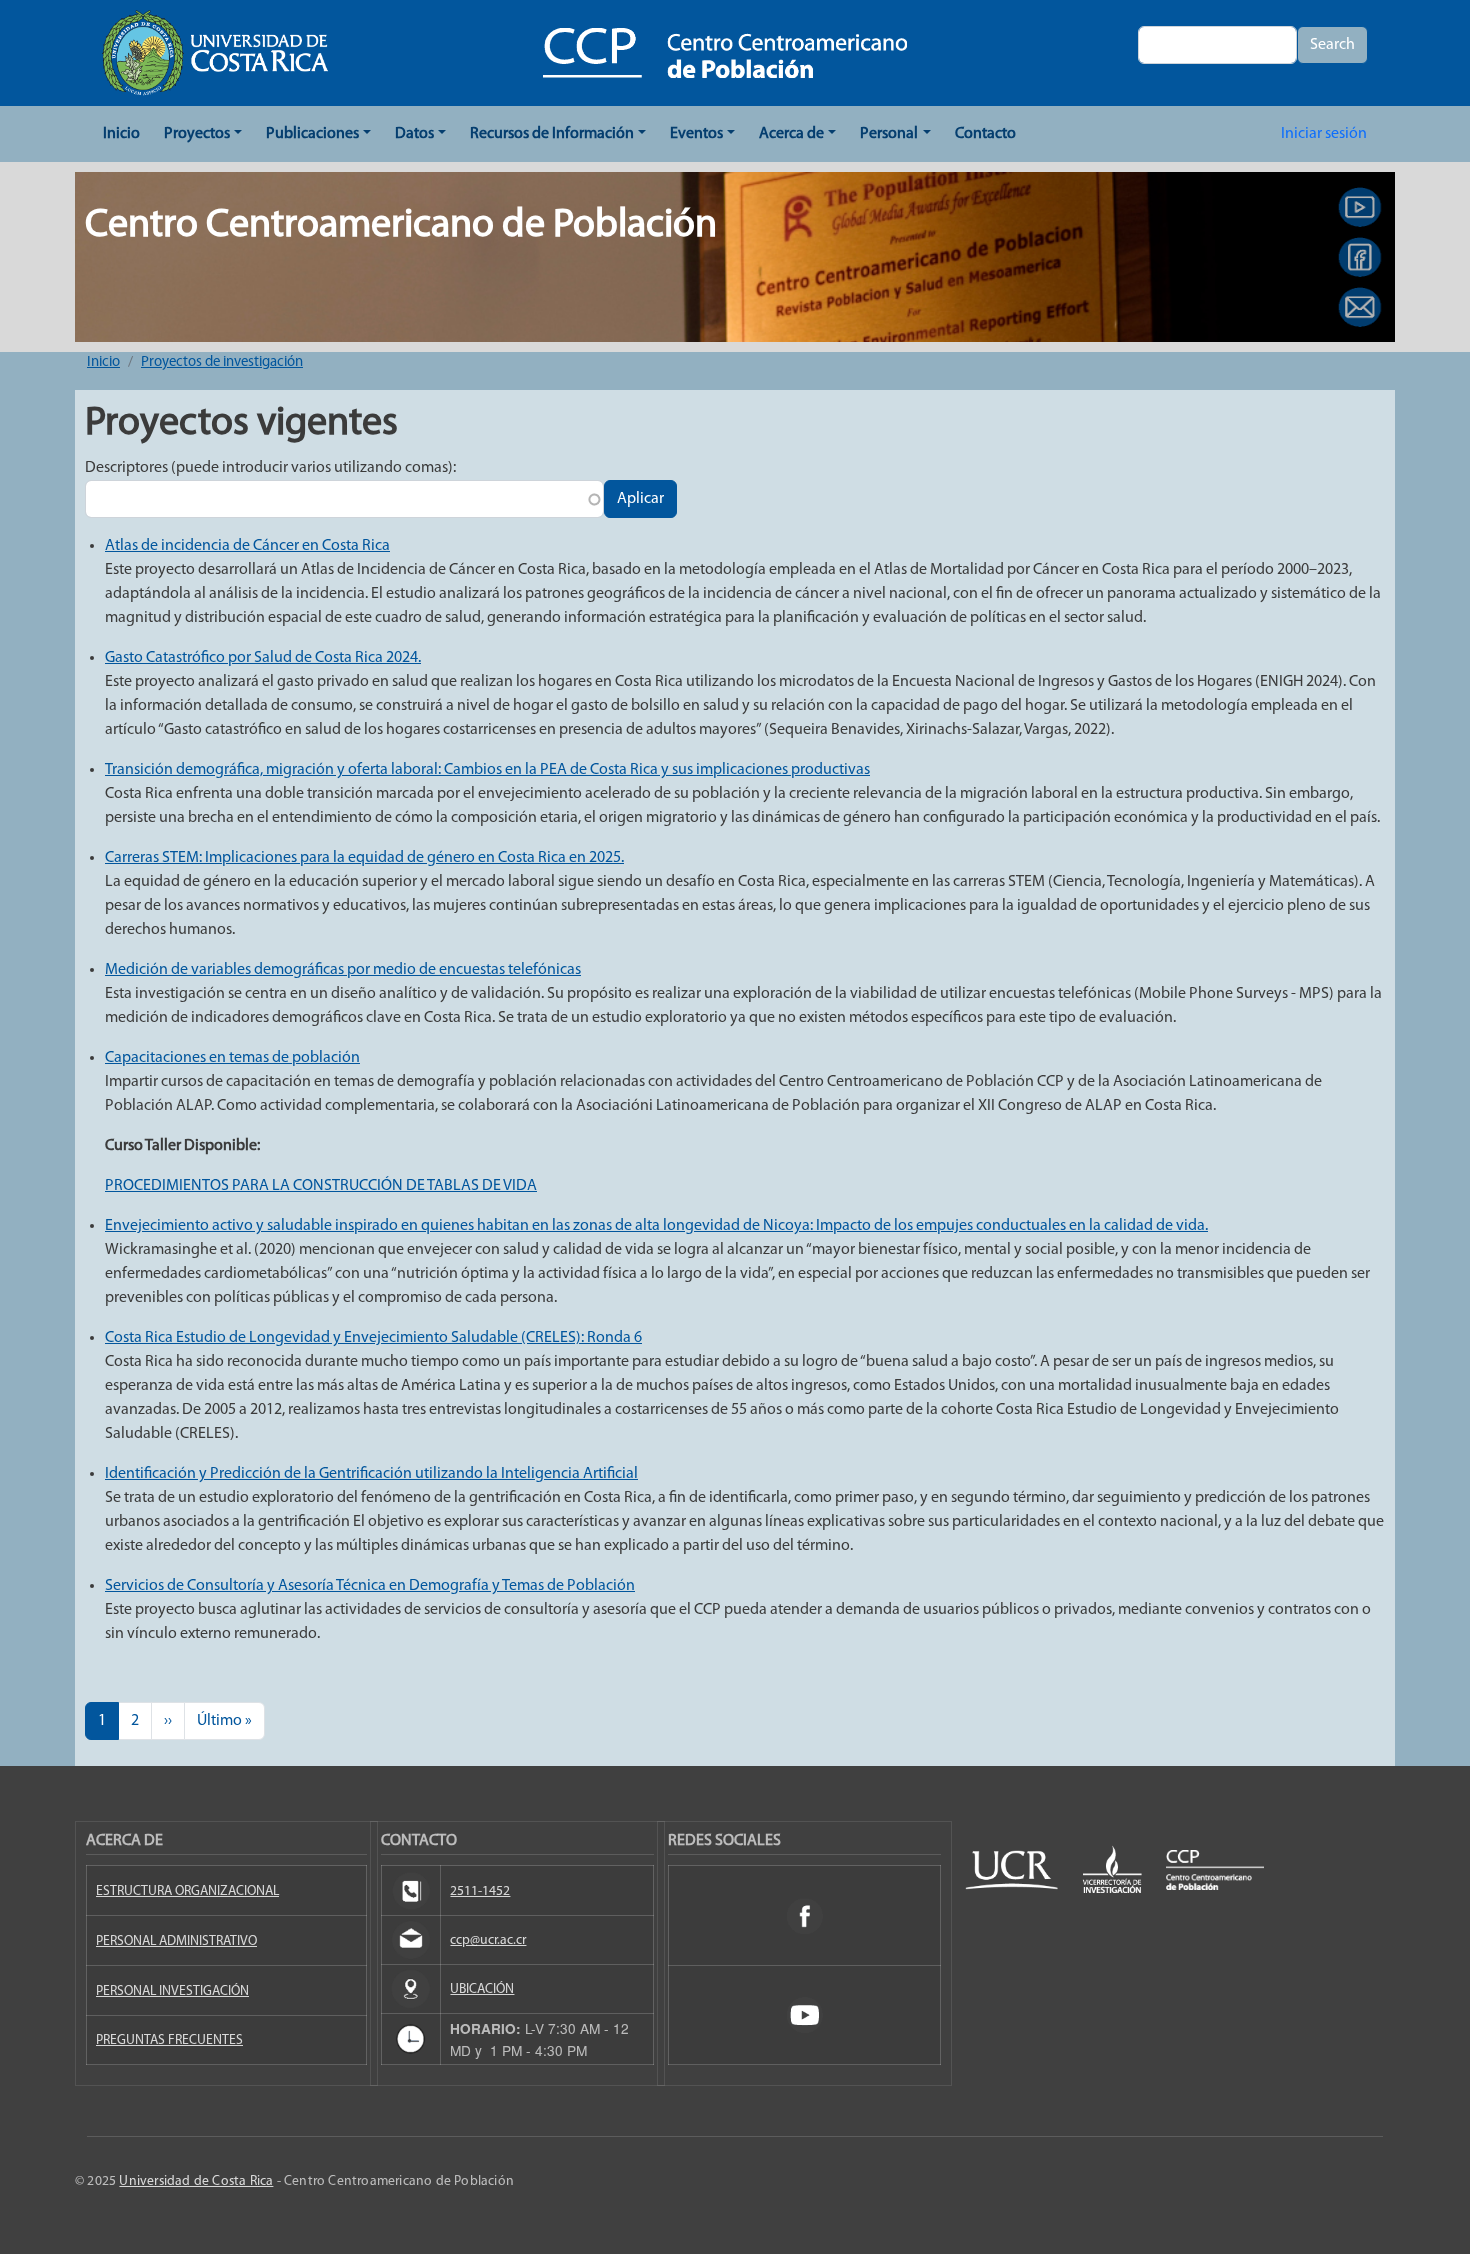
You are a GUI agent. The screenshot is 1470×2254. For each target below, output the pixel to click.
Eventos (696, 134)
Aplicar (640, 499)
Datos (414, 134)
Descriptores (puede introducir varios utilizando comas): (270, 468)
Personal (889, 134)
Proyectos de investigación (222, 362)
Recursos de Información (552, 134)
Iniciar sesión (1324, 134)
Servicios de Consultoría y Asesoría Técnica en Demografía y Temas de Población (370, 1586)
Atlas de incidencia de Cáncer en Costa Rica (247, 546)
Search (1332, 45)
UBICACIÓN (482, 1989)
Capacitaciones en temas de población (232, 1058)
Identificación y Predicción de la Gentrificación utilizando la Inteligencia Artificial (371, 1474)
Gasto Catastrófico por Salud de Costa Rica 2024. (263, 658)
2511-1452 (480, 1891)
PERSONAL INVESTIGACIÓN (172, 1991)
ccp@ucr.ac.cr (488, 1940)
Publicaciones (312, 134)
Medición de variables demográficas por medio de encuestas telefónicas (343, 970)
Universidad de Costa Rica (196, 2181)
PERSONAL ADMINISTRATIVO (176, 1941)
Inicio (121, 134)
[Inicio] (724, 53)
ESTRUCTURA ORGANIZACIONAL (187, 1891)
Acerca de (791, 134)
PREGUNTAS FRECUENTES (169, 2040)
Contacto (985, 134)
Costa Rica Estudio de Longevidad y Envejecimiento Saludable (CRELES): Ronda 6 (373, 1338)
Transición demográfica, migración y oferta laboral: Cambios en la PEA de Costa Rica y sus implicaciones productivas (487, 770)
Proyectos (197, 134)
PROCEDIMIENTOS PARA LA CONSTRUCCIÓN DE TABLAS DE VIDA (321, 1186)
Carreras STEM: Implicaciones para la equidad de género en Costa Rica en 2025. (364, 858)
